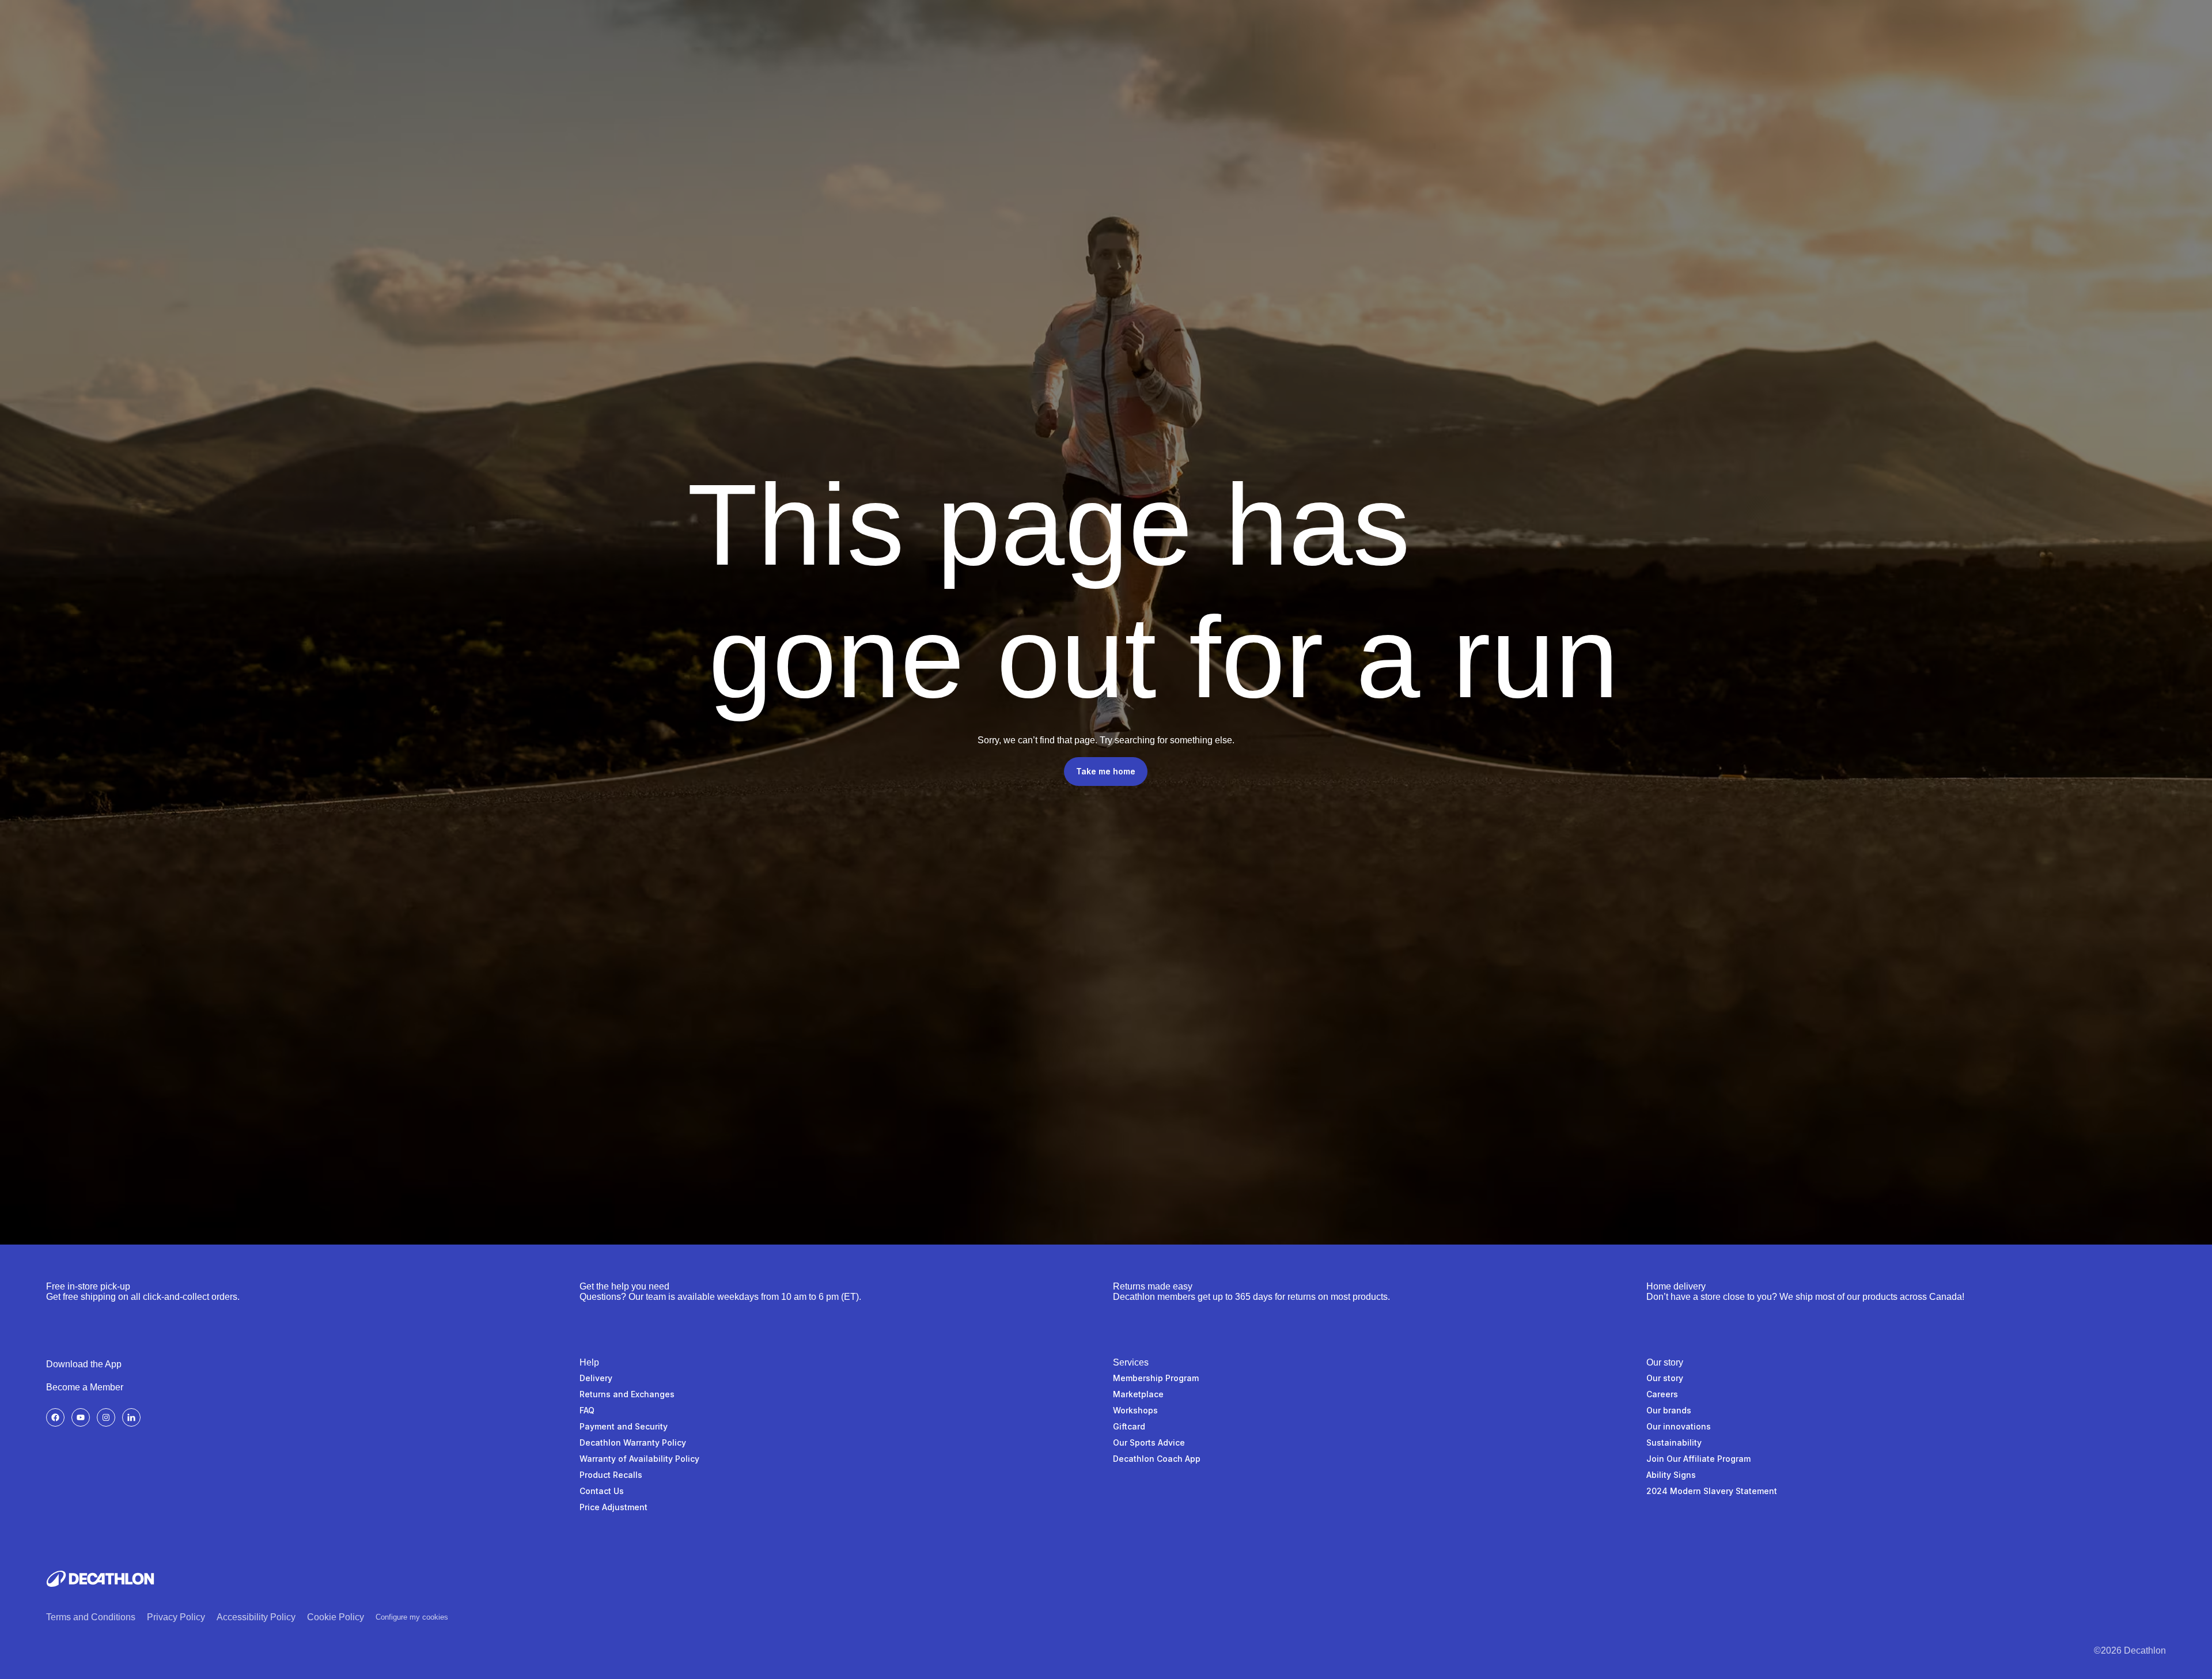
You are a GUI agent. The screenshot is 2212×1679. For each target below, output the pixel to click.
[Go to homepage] (100, 1579)
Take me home (1106, 771)
